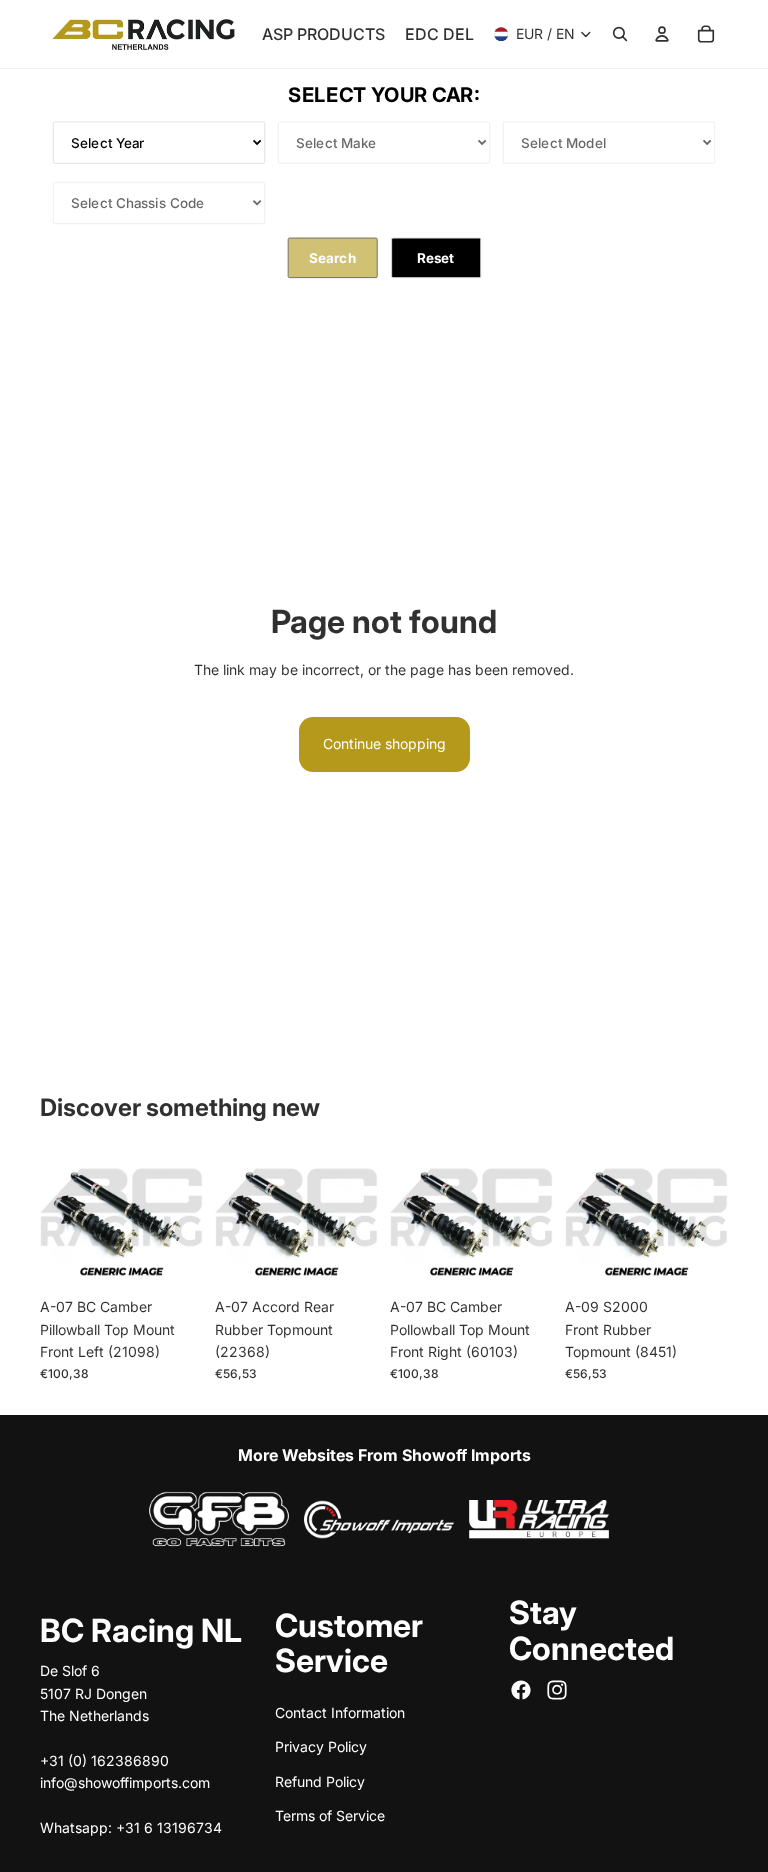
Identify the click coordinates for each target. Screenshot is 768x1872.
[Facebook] (521, 1690)
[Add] (172, 1257)
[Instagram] (557, 1690)
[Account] (662, 34)
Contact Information (340, 1711)
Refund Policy (320, 1780)
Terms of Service (330, 1815)
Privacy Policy (321, 1746)
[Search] (620, 34)
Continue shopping (384, 743)
